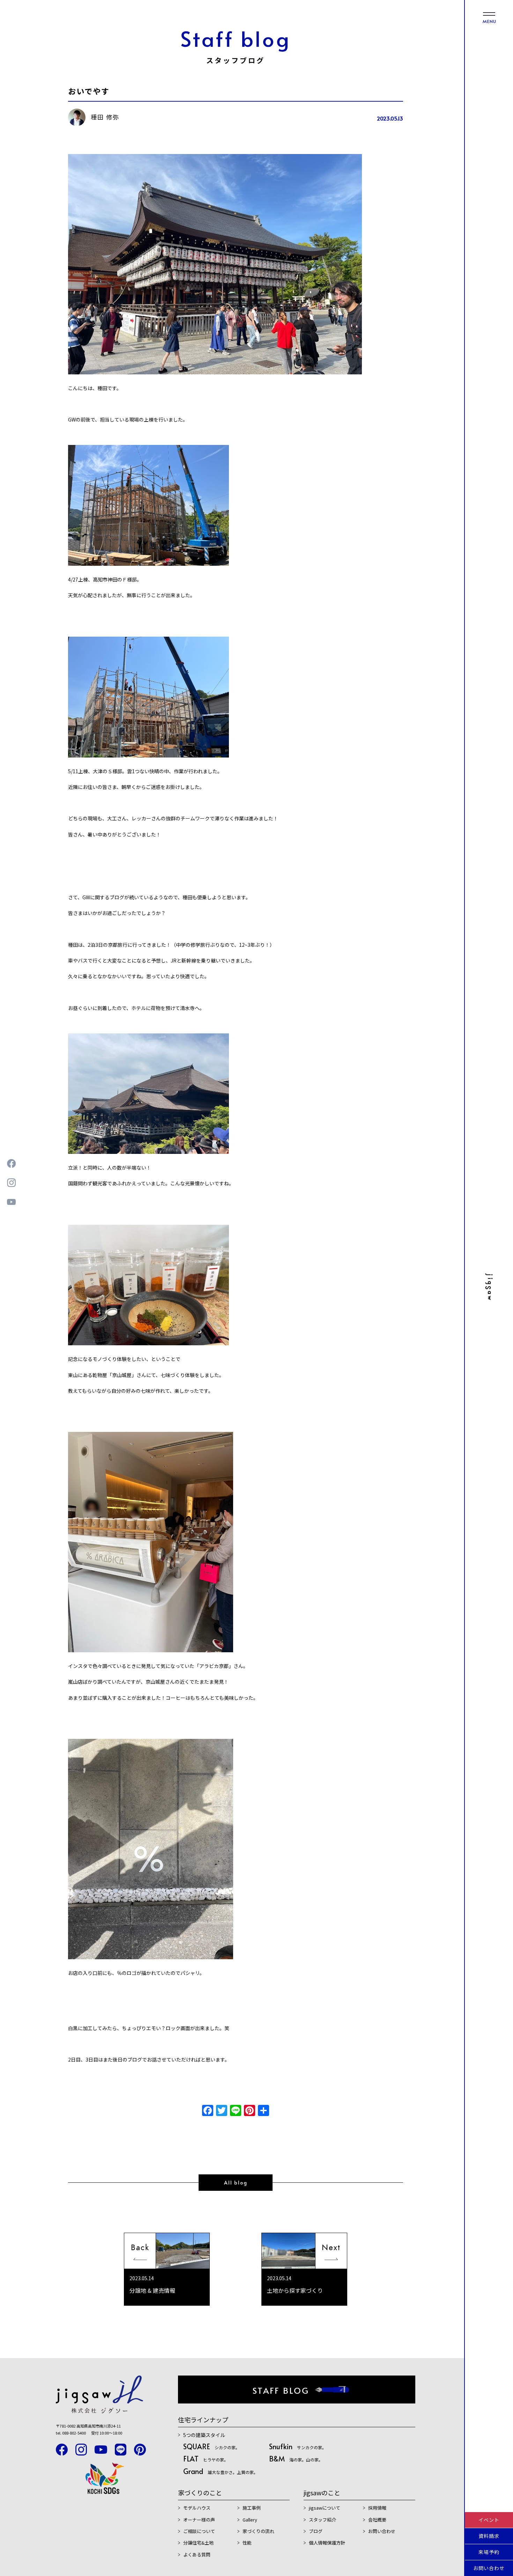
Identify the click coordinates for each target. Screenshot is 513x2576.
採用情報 (377, 2508)
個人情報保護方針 (327, 2543)
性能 (247, 2543)
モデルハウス (197, 2508)
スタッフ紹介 (322, 2520)
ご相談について (199, 2531)
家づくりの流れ (258, 2531)
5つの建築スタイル (204, 2435)
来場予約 (489, 2552)
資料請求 (489, 2536)
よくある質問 (197, 2555)
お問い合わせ (489, 2568)
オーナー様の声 (199, 2520)
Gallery (250, 2520)
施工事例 (252, 2508)
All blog (236, 2183)
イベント (489, 2520)
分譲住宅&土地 (198, 2543)
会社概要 (377, 2520)
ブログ (316, 2531)
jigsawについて (325, 2508)
